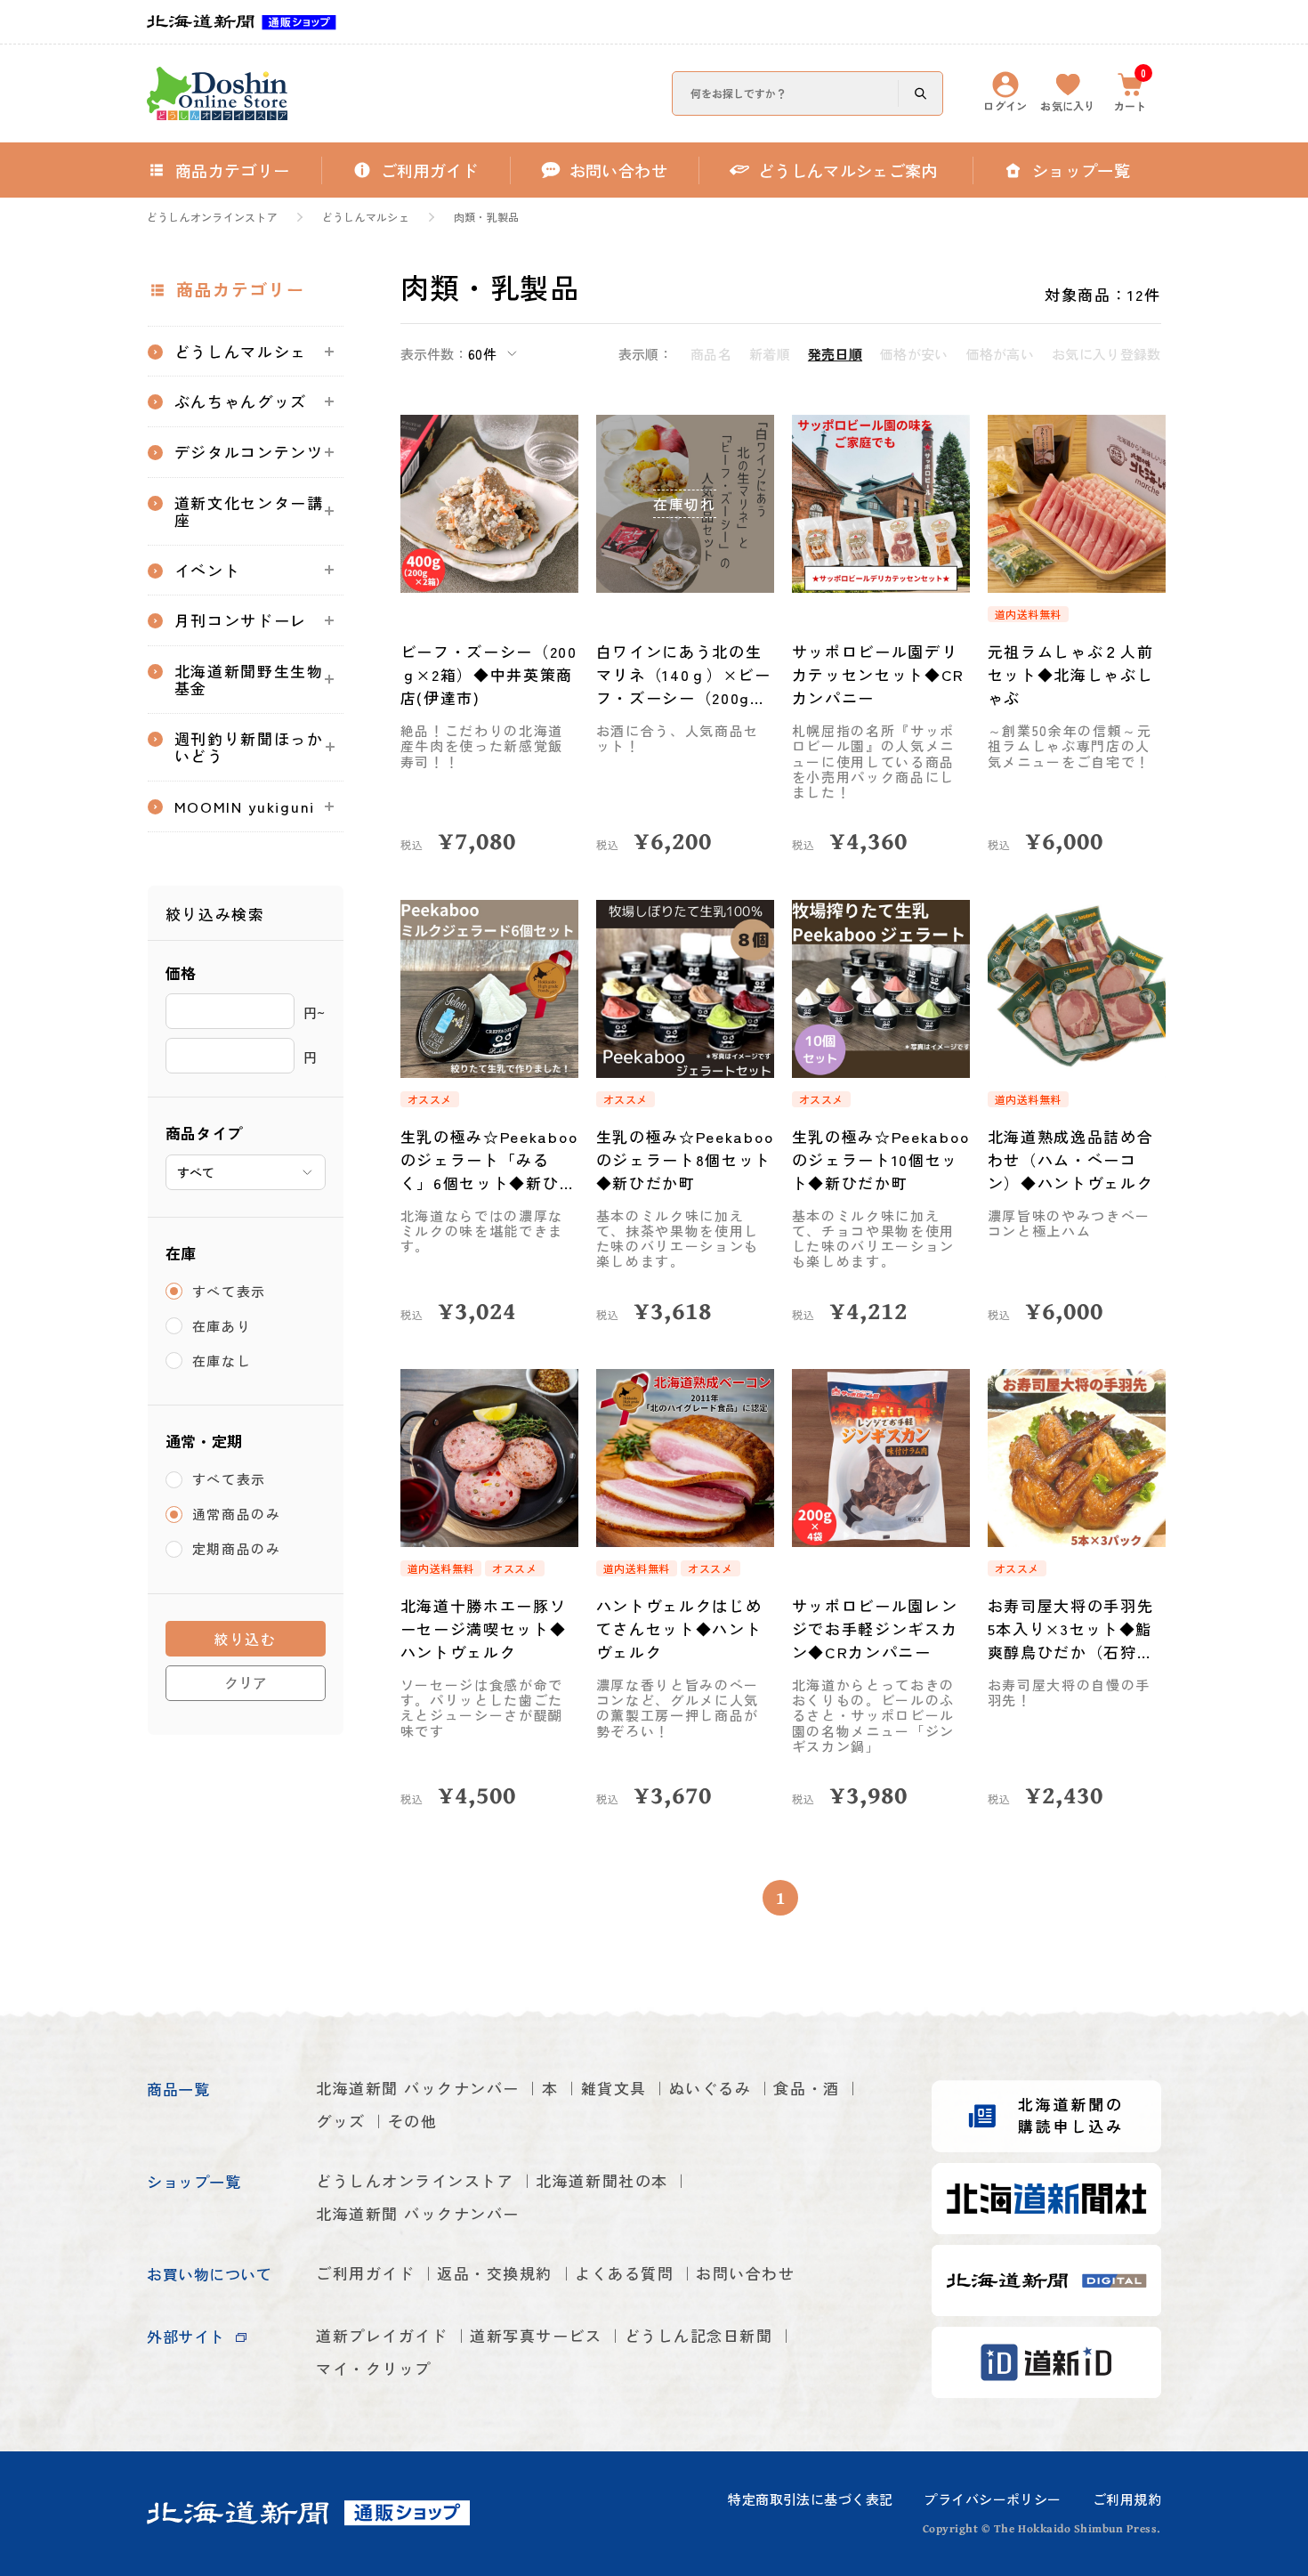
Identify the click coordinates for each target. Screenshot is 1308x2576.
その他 (413, 2121)
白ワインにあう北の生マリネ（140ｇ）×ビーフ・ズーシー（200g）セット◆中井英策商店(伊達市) (684, 675)
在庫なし (222, 1361)
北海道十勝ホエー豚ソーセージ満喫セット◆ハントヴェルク (484, 1628)
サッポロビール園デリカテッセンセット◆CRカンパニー (879, 674)
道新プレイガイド (382, 2335)
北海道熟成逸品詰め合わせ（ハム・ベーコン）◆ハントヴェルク (1071, 1159)
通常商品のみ (237, 1515)
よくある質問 (624, 2273)
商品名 (711, 354)
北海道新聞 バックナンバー (418, 2088)
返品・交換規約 (495, 2273)
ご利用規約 (1127, 2499)
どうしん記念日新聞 (699, 2335)
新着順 (770, 354)
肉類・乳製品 (486, 217)
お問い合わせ (745, 2273)
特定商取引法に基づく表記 (810, 2499)
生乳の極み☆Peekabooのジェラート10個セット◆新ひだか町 (881, 1159)
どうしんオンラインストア (212, 217)
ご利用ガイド (365, 2273)
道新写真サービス (536, 2335)
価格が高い (1001, 354)
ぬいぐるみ (711, 2088)
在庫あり (222, 1326)
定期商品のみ (237, 1549)
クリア (246, 1682)
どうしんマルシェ (366, 217)
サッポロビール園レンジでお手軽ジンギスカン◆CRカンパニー (875, 1628)
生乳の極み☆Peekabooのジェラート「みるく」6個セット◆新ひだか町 (489, 1160)
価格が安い (914, 354)
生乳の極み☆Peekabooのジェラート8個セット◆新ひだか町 (685, 1159)
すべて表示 (230, 1291)
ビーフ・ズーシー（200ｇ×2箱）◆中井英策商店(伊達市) (489, 674)
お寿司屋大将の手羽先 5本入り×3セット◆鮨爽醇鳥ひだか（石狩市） (1071, 1629)
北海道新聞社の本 (602, 2180)
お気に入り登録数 (1106, 354)
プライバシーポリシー (992, 2499)
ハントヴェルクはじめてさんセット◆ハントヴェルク (679, 1628)
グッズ (341, 2121)
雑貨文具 (614, 2088)
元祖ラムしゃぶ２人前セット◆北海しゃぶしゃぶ (1071, 674)
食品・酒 (806, 2088)
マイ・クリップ (374, 2368)
